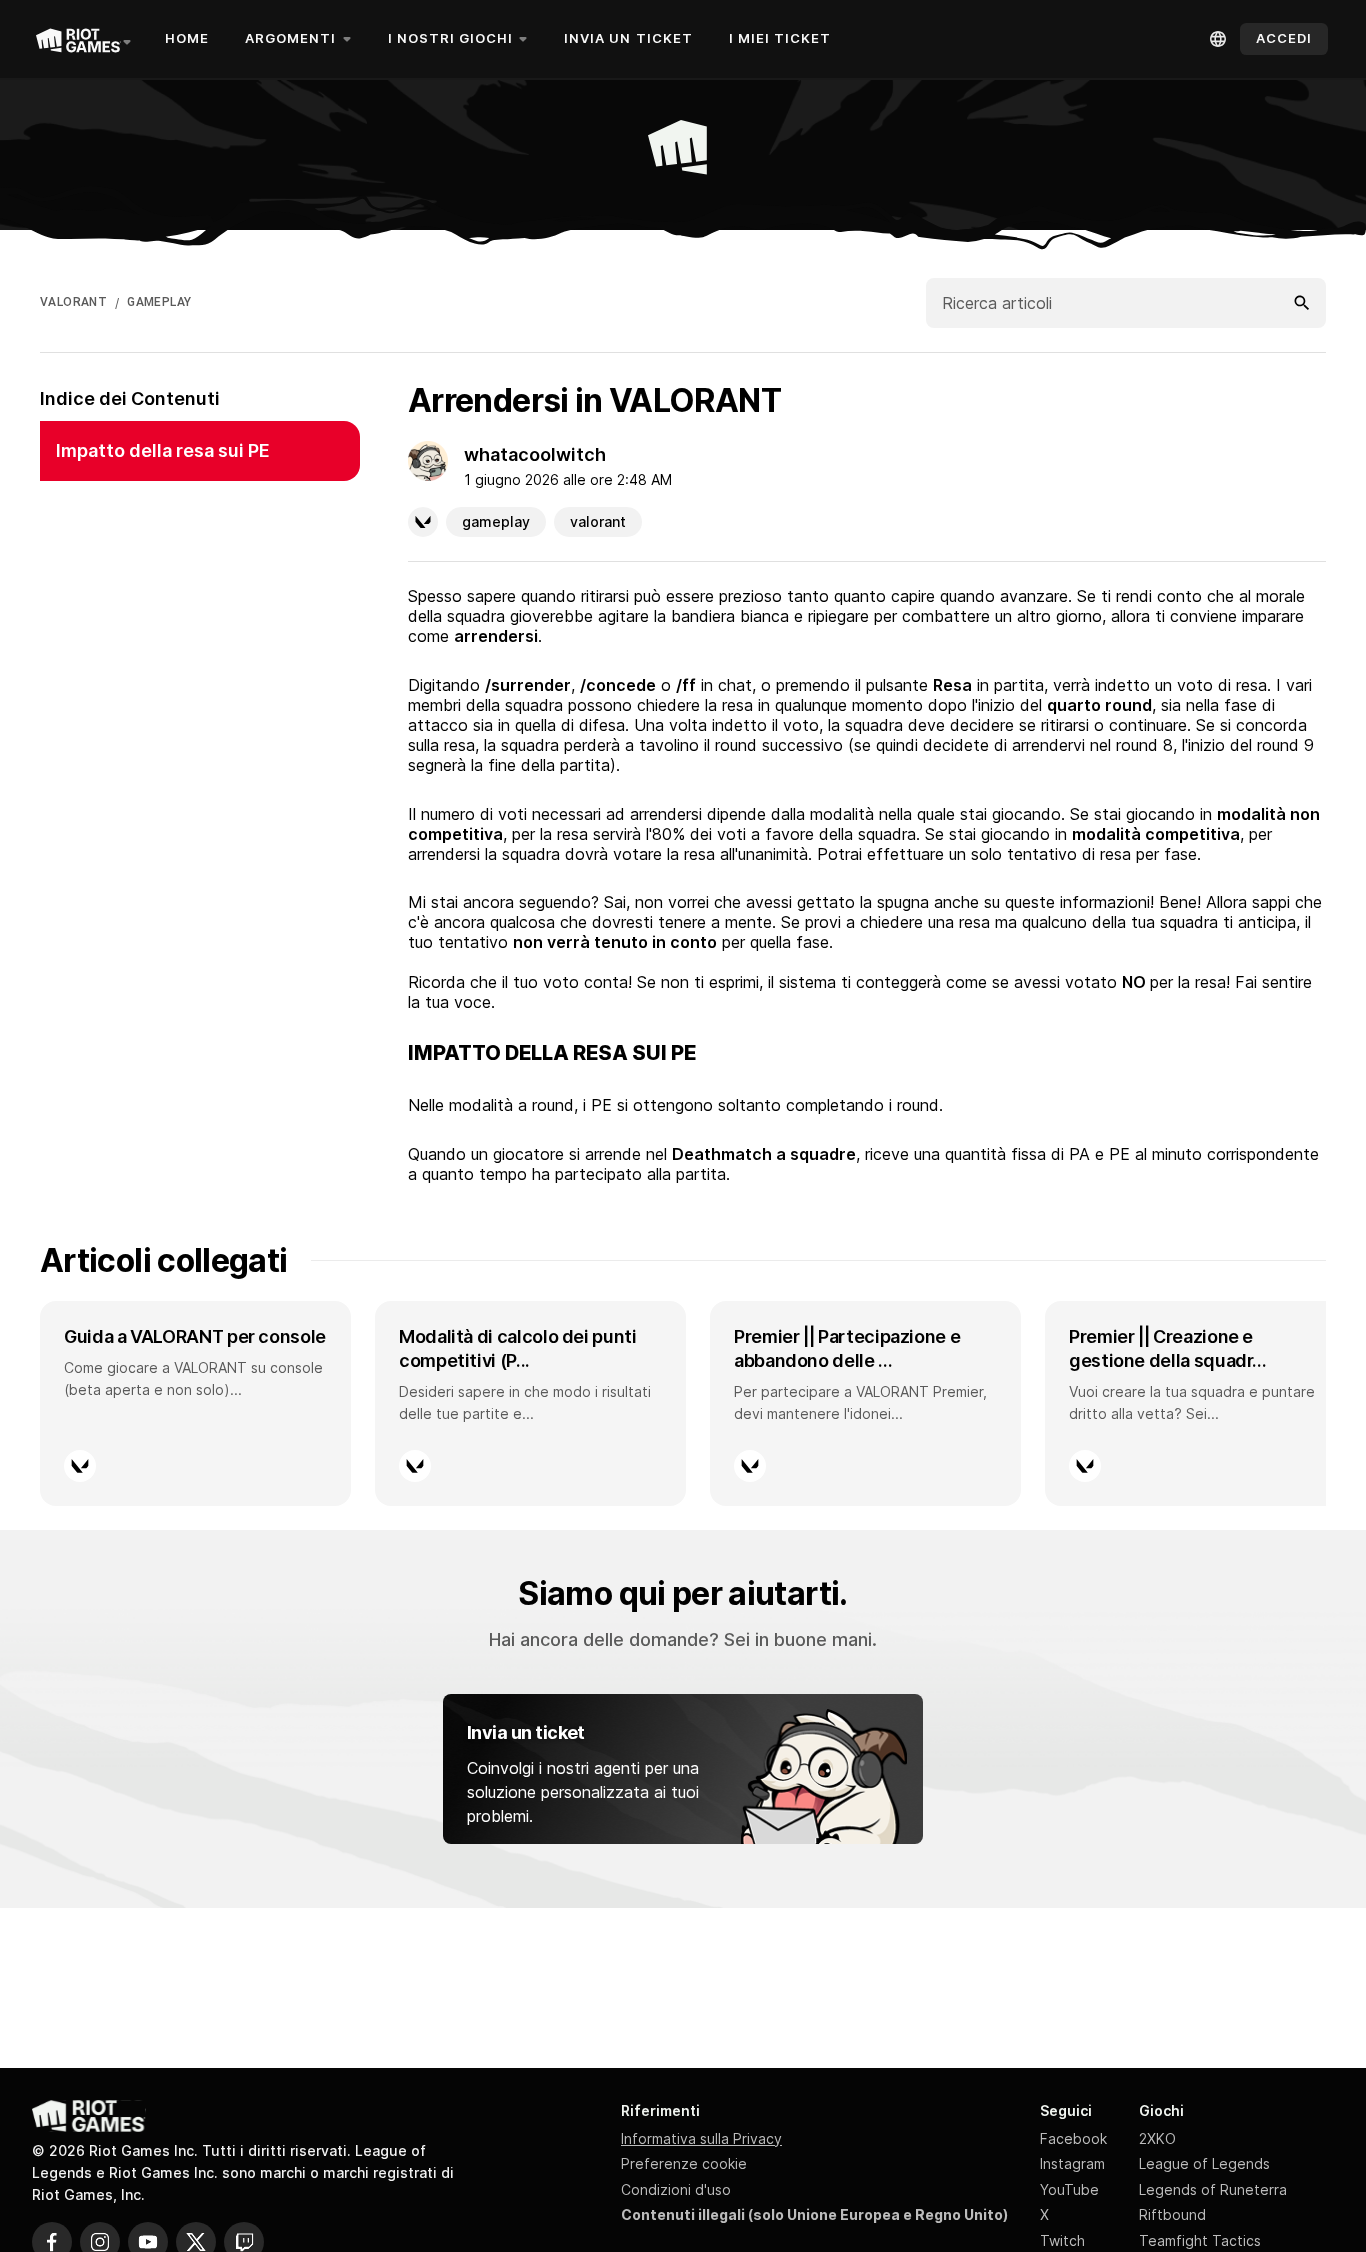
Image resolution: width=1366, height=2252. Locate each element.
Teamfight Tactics (1200, 2240)
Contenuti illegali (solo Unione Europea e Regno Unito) (814, 2214)
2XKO (1157, 2138)
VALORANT (73, 302)
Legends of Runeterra (1213, 2189)
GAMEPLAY (159, 302)
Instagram (1072, 2163)
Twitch (1062, 2240)
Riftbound (1172, 2214)
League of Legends (1204, 2163)
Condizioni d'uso (676, 2189)
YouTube (1069, 2189)
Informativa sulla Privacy (701, 2138)
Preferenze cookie (684, 2163)
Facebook (1073, 2138)
